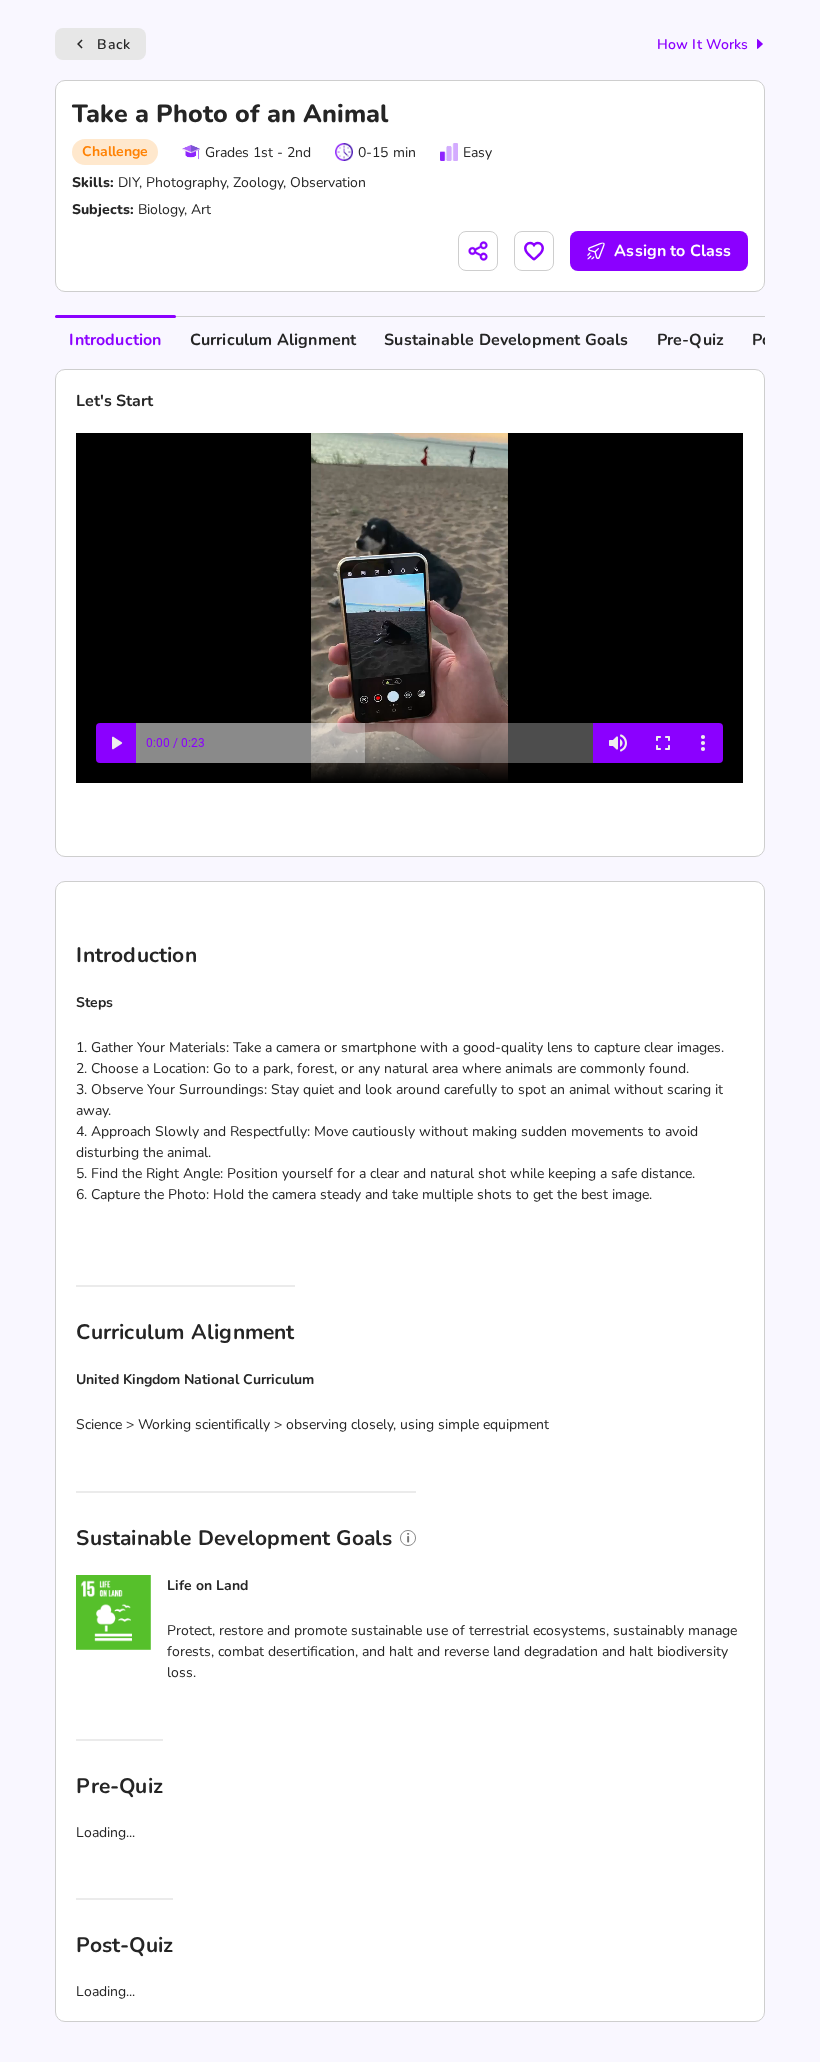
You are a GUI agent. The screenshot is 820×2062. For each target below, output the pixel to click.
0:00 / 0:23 (104, 2017)
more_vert (775, 2017)
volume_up (690, 2017)
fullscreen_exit (735, 2017)
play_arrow (45, 2017)
